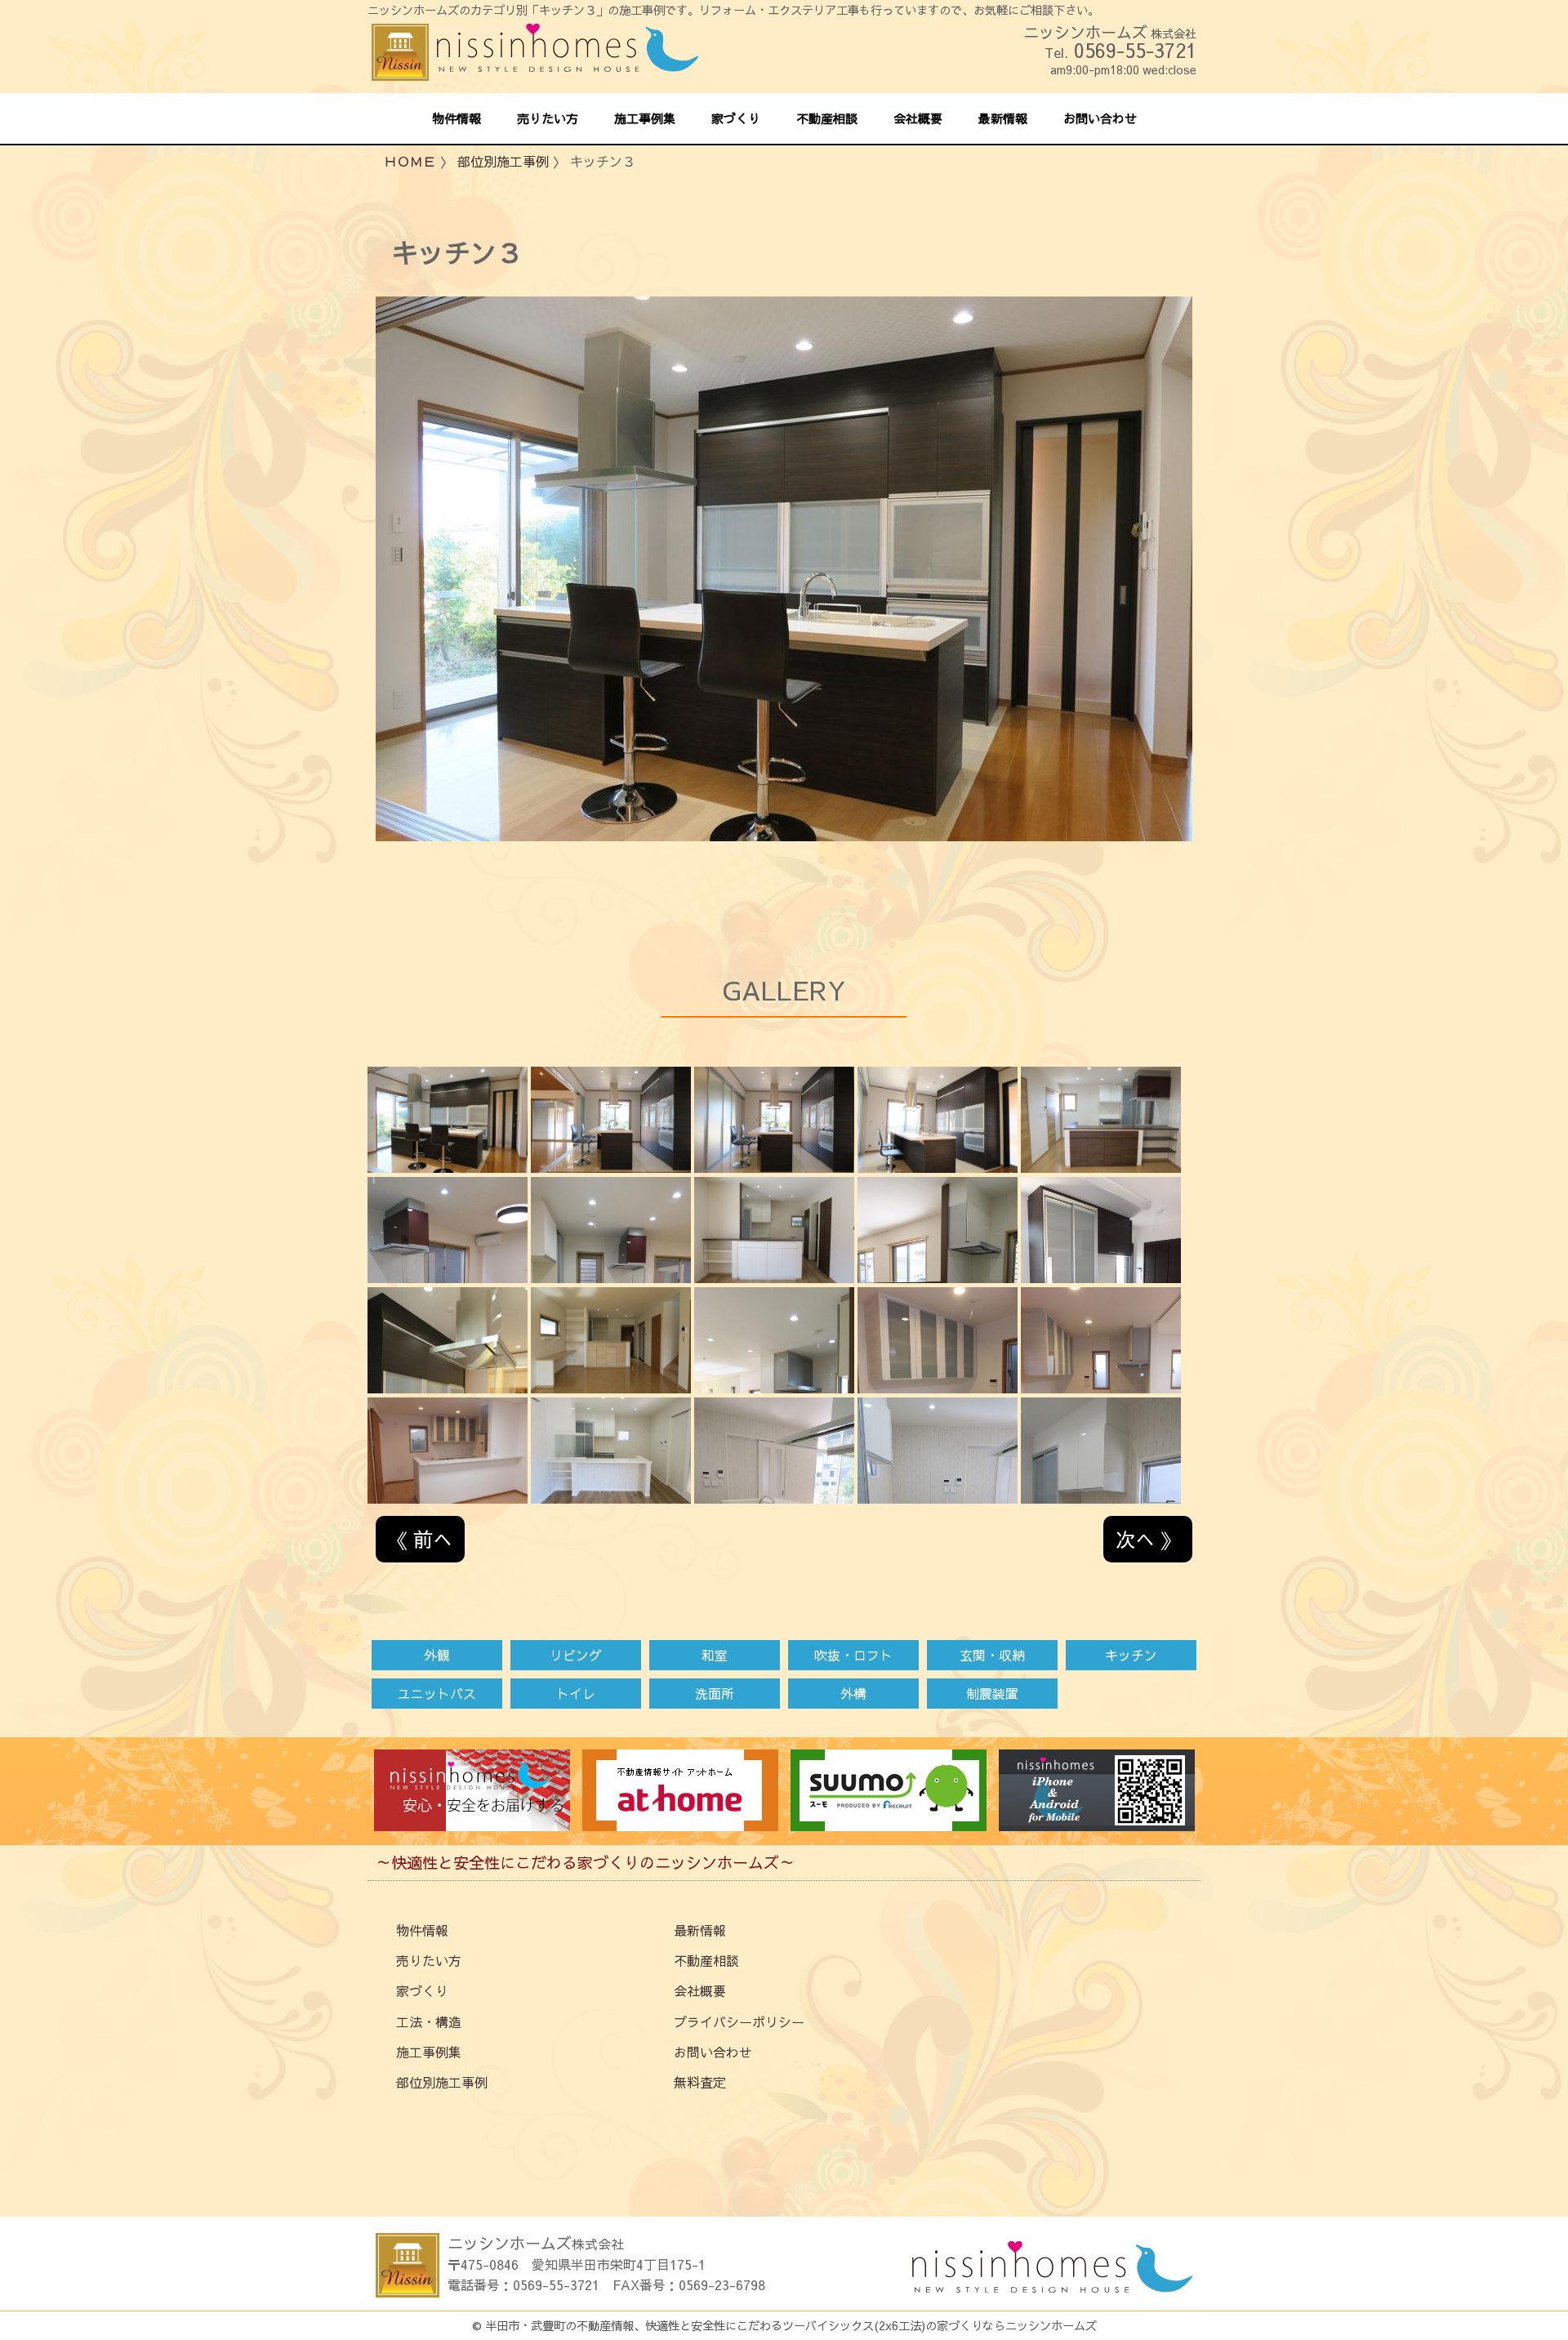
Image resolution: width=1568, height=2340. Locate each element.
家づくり (422, 1990)
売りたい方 (429, 1960)
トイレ (576, 1693)
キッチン (1131, 1655)
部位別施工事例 (503, 161)
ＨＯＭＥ (410, 161)
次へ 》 (1148, 1539)
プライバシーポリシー (739, 2021)
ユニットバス (437, 1693)
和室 (715, 1655)
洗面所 (715, 1693)
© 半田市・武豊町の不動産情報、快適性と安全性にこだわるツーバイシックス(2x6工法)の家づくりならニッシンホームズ (784, 2325)
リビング (576, 1655)
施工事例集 (429, 2052)
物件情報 (422, 1930)
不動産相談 (706, 1960)
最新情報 (700, 1930)
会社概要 (700, 1990)
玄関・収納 (992, 1655)
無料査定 (700, 2082)
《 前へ (420, 1539)
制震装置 (992, 1693)
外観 (437, 1655)
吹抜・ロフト (853, 1655)
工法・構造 (429, 2021)
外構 (853, 1693)
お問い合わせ (713, 2052)
